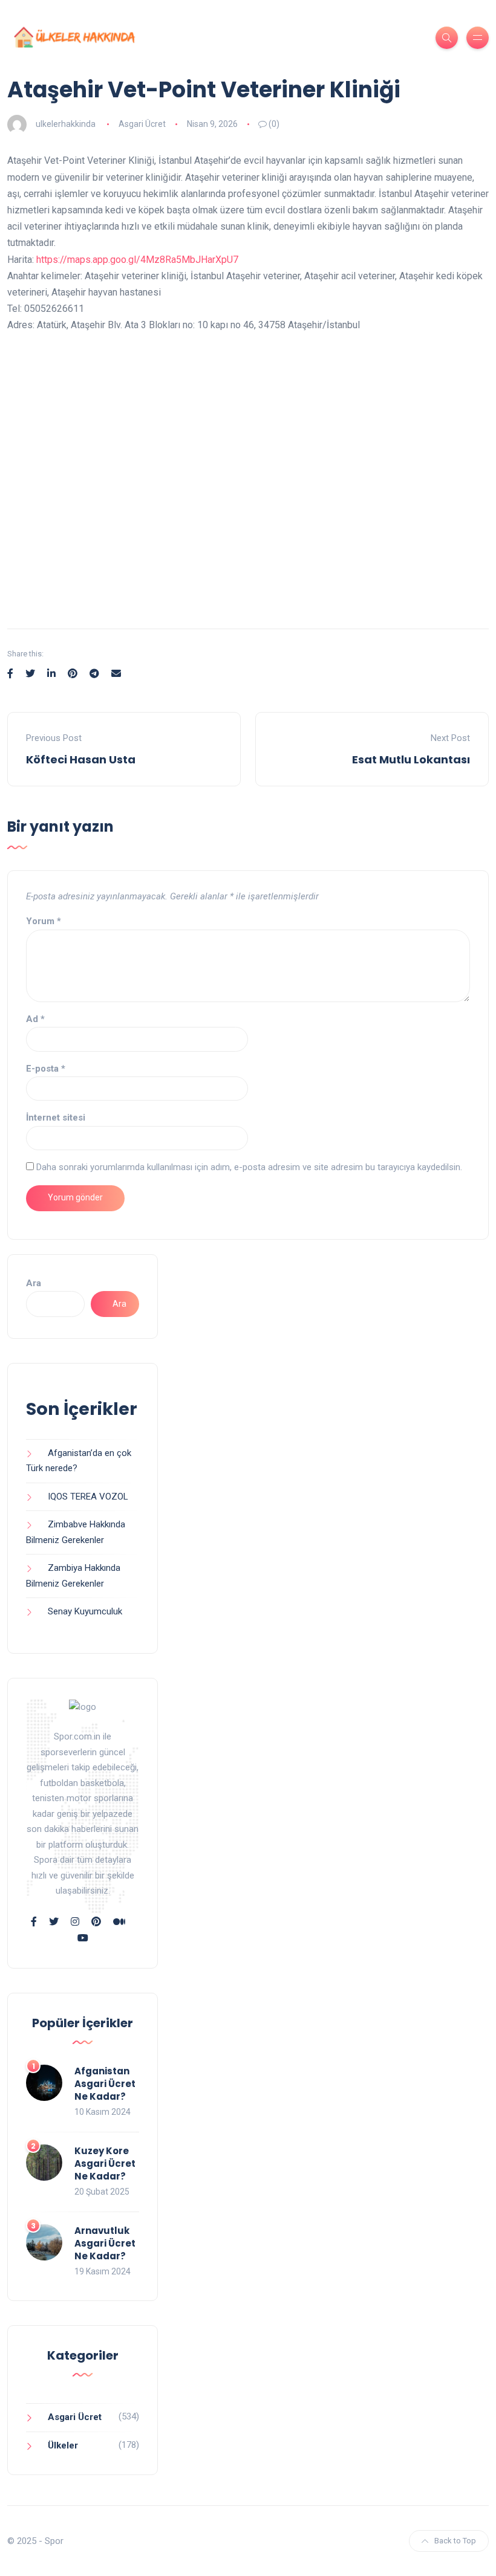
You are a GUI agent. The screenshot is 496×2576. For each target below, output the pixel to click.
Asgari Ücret (142, 124)
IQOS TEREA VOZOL (88, 1497)
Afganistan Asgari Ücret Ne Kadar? (105, 2084)
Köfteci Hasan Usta (81, 759)
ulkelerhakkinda (66, 124)
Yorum (44, 921)
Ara (34, 1283)
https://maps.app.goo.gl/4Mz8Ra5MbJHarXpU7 (137, 260)
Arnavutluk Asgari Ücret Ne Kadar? (105, 2243)
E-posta (46, 1069)
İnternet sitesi (56, 1118)
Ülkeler (63, 2445)
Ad (35, 1019)
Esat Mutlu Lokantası (411, 759)
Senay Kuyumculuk (85, 1611)
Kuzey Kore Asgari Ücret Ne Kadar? (105, 2163)
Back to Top (455, 2541)
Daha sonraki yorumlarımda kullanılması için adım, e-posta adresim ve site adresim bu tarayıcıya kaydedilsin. (249, 1167)
